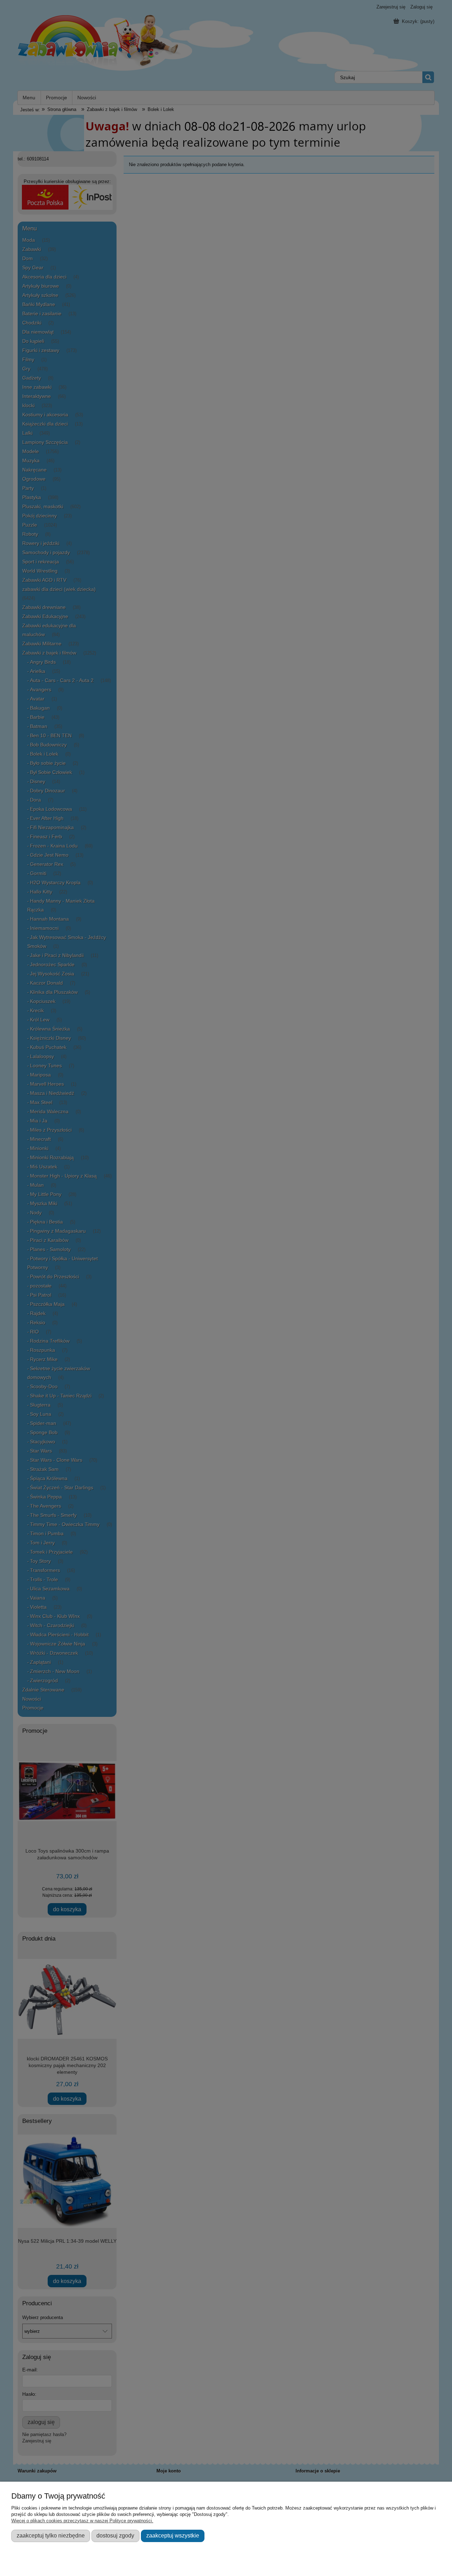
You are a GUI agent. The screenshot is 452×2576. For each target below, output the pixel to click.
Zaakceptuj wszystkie (173, 2535)
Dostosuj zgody (115, 2535)
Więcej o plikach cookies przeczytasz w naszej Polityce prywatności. (82, 2521)
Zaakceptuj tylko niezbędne (51, 2535)
